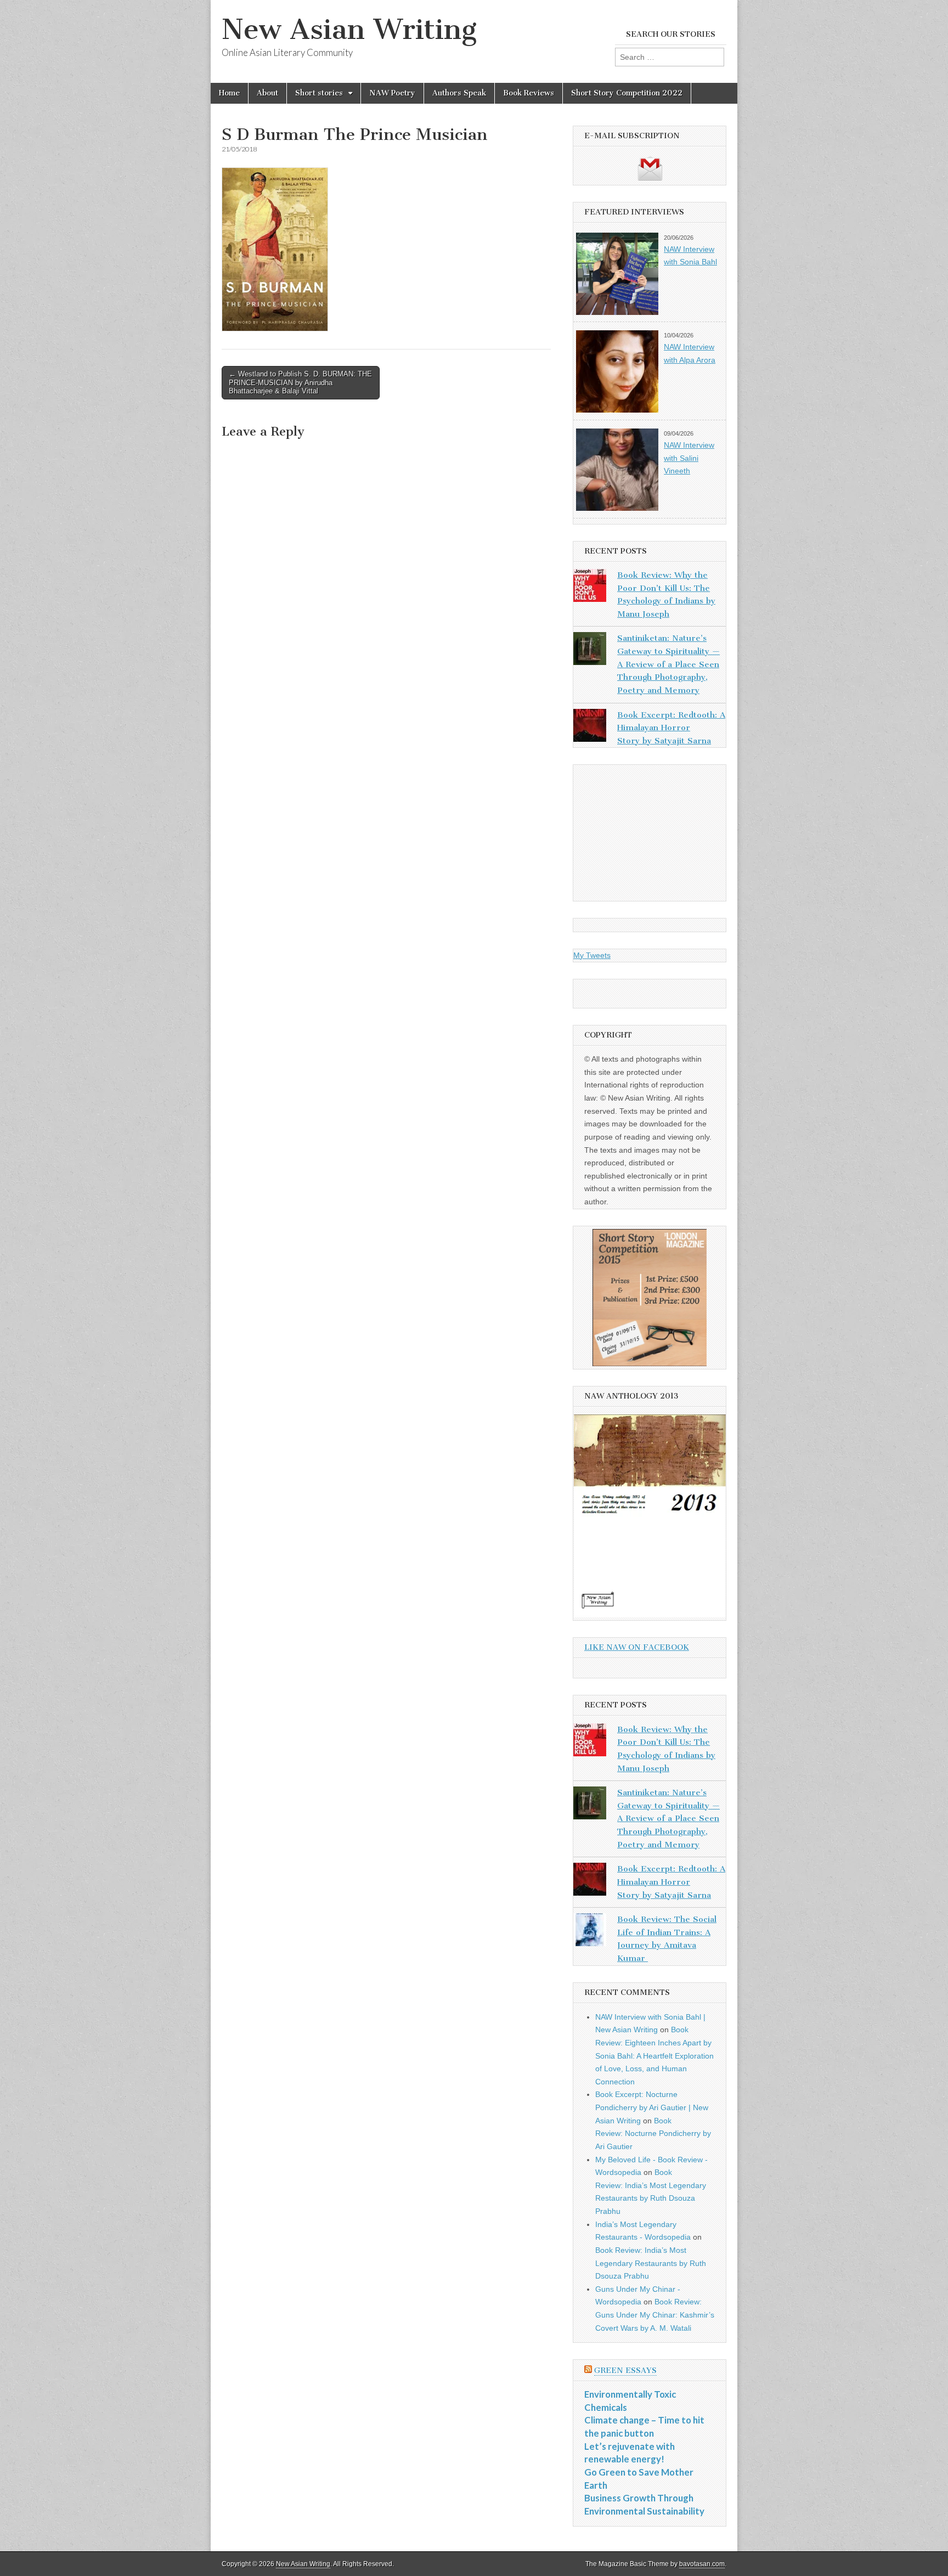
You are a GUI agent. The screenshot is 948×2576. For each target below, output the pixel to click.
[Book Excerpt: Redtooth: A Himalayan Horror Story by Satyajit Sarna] (590, 728)
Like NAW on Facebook (637, 1647)
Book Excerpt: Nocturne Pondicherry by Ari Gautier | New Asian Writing (652, 2107)
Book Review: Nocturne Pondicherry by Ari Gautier (653, 2133)
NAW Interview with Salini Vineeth (689, 458)
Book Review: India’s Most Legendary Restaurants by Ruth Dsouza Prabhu (651, 2263)
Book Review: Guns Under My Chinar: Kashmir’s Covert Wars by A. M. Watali (655, 2315)
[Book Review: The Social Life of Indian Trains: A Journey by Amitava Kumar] (590, 1932)
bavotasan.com (702, 2564)
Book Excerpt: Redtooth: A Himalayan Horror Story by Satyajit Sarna (671, 728)
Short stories (319, 93)
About (267, 93)
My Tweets (592, 955)
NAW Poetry (392, 93)
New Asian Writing (349, 29)
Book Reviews (529, 93)
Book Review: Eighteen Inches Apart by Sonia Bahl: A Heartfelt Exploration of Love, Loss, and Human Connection (654, 2056)
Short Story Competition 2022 (627, 93)
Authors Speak (459, 93)
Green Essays (625, 2371)
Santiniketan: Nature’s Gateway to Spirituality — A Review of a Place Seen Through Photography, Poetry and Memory (668, 664)
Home (229, 93)
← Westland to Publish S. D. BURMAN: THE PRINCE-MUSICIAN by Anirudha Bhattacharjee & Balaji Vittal (300, 382)
